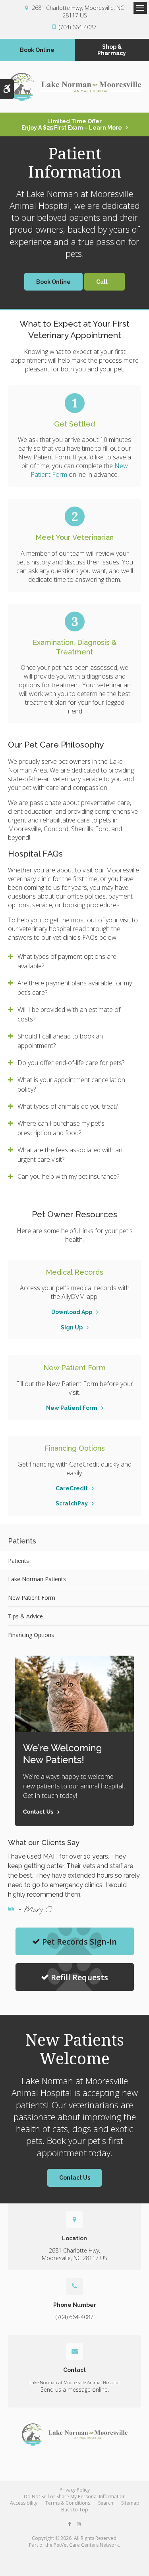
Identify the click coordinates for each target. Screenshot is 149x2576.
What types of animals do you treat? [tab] (68, 1106)
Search (106, 2503)
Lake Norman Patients (37, 1579)
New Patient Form (72, 1408)
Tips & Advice (25, 1616)
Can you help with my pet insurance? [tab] (68, 1176)
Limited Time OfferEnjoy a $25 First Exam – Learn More (72, 124)
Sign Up (72, 1327)
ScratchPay (72, 1503)
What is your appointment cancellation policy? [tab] (71, 1084)
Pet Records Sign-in (79, 1942)
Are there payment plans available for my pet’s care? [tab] (75, 988)
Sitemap (130, 2503)
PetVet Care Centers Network (86, 2545)
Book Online (37, 50)
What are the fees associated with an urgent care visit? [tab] (70, 1155)
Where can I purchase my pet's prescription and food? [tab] (61, 1128)
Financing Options (31, 1635)
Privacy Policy (75, 2490)
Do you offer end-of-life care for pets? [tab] (71, 1063)
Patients (18, 1561)
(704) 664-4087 (78, 27)
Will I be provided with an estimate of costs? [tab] (69, 1014)
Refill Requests (79, 1977)
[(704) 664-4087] (104, 282)
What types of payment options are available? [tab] (67, 961)
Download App (72, 1312)
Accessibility (24, 2503)
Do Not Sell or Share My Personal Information (75, 2497)
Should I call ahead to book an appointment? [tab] (60, 1041)
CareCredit (72, 1488)
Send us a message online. (75, 2390)
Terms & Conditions (68, 2503)
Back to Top (75, 2510)
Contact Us (75, 2178)
